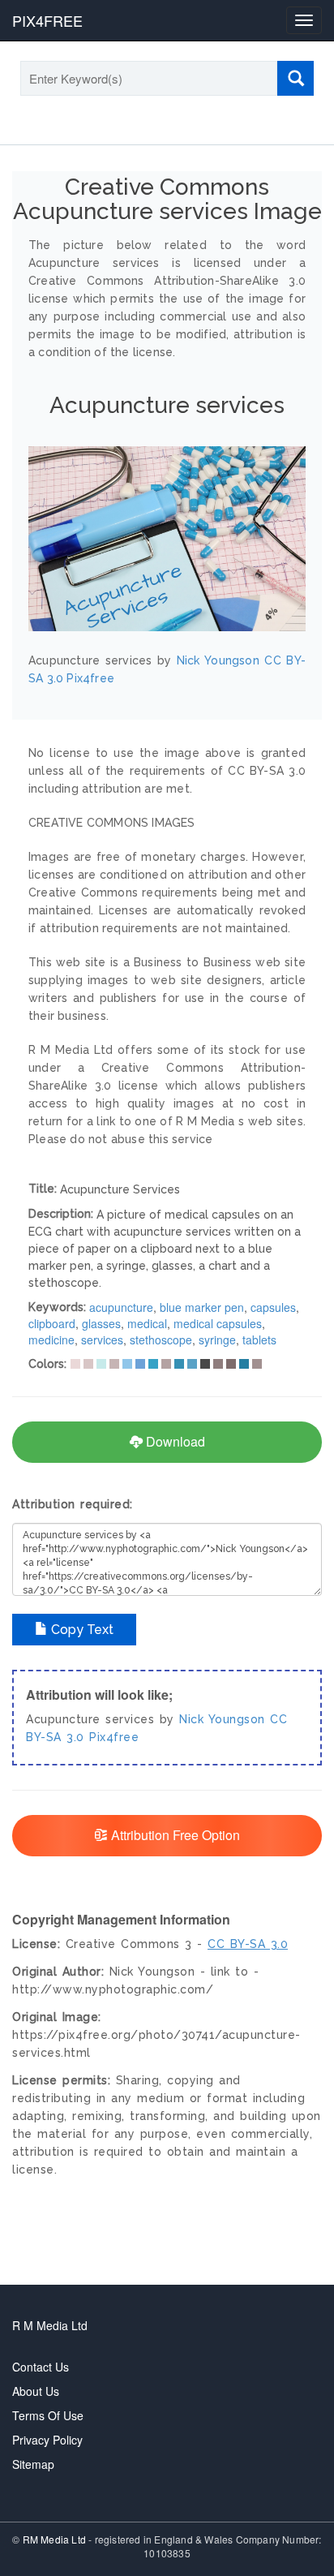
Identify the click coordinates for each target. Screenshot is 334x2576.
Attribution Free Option (174, 1835)
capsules (273, 1307)
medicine (51, 1340)
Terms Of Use (48, 2415)
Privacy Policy (47, 2440)
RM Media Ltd (56, 2539)
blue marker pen (202, 1307)
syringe (217, 1340)
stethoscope (161, 1340)
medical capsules (218, 1323)
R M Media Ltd (50, 2325)
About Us (36, 2391)
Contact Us (41, 2367)
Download (174, 1441)
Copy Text (81, 1630)
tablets (259, 1340)
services (102, 1340)
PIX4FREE (47, 20)
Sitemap (33, 2464)
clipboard (52, 1323)
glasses (101, 1323)
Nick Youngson (222, 1719)
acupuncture (121, 1307)
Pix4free (114, 1737)
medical (147, 1323)
